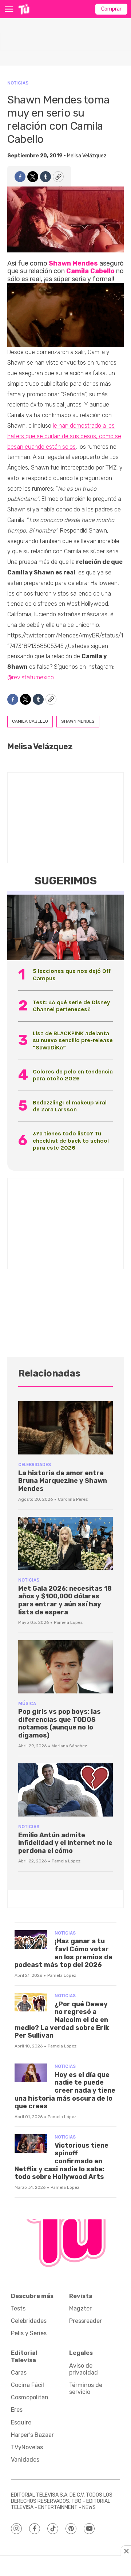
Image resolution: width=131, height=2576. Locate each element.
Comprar (111, 9)
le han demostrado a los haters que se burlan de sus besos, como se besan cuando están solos (64, 436)
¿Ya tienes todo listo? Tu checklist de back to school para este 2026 (71, 1140)
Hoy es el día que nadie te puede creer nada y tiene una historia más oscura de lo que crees (65, 2090)
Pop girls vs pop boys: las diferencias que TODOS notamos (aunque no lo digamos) (59, 1723)
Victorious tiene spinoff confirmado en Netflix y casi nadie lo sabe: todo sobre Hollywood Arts (61, 2161)
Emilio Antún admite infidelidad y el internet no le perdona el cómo (65, 1843)
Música (27, 1703)
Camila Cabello (90, 271)
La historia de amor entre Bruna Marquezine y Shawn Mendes (63, 1481)
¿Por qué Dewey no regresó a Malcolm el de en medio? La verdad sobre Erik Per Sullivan (62, 2020)
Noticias (18, 83)
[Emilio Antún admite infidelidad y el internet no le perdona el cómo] (65, 1790)
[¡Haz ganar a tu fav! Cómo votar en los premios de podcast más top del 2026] (31, 1939)
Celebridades (35, 1464)
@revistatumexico (31, 677)
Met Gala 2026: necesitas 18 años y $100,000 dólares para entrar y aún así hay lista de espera (65, 1600)
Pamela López (68, 1622)
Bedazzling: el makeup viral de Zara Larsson (70, 1106)
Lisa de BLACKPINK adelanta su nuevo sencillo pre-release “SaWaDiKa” (73, 1040)
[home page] (24, 9)
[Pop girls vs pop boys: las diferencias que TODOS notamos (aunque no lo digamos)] (65, 1667)
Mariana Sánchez (69, 1746)
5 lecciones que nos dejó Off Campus (72, 974)
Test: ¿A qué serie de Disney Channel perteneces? (71, 1006)
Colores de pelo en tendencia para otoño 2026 (73, 1075)
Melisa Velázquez (87, 156)
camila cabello (30, 721)
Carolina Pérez (73, 1499)
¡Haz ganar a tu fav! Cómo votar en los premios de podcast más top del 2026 (63, 1953)
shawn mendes (78, 721)
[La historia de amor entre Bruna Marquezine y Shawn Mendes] (65, 1428)
